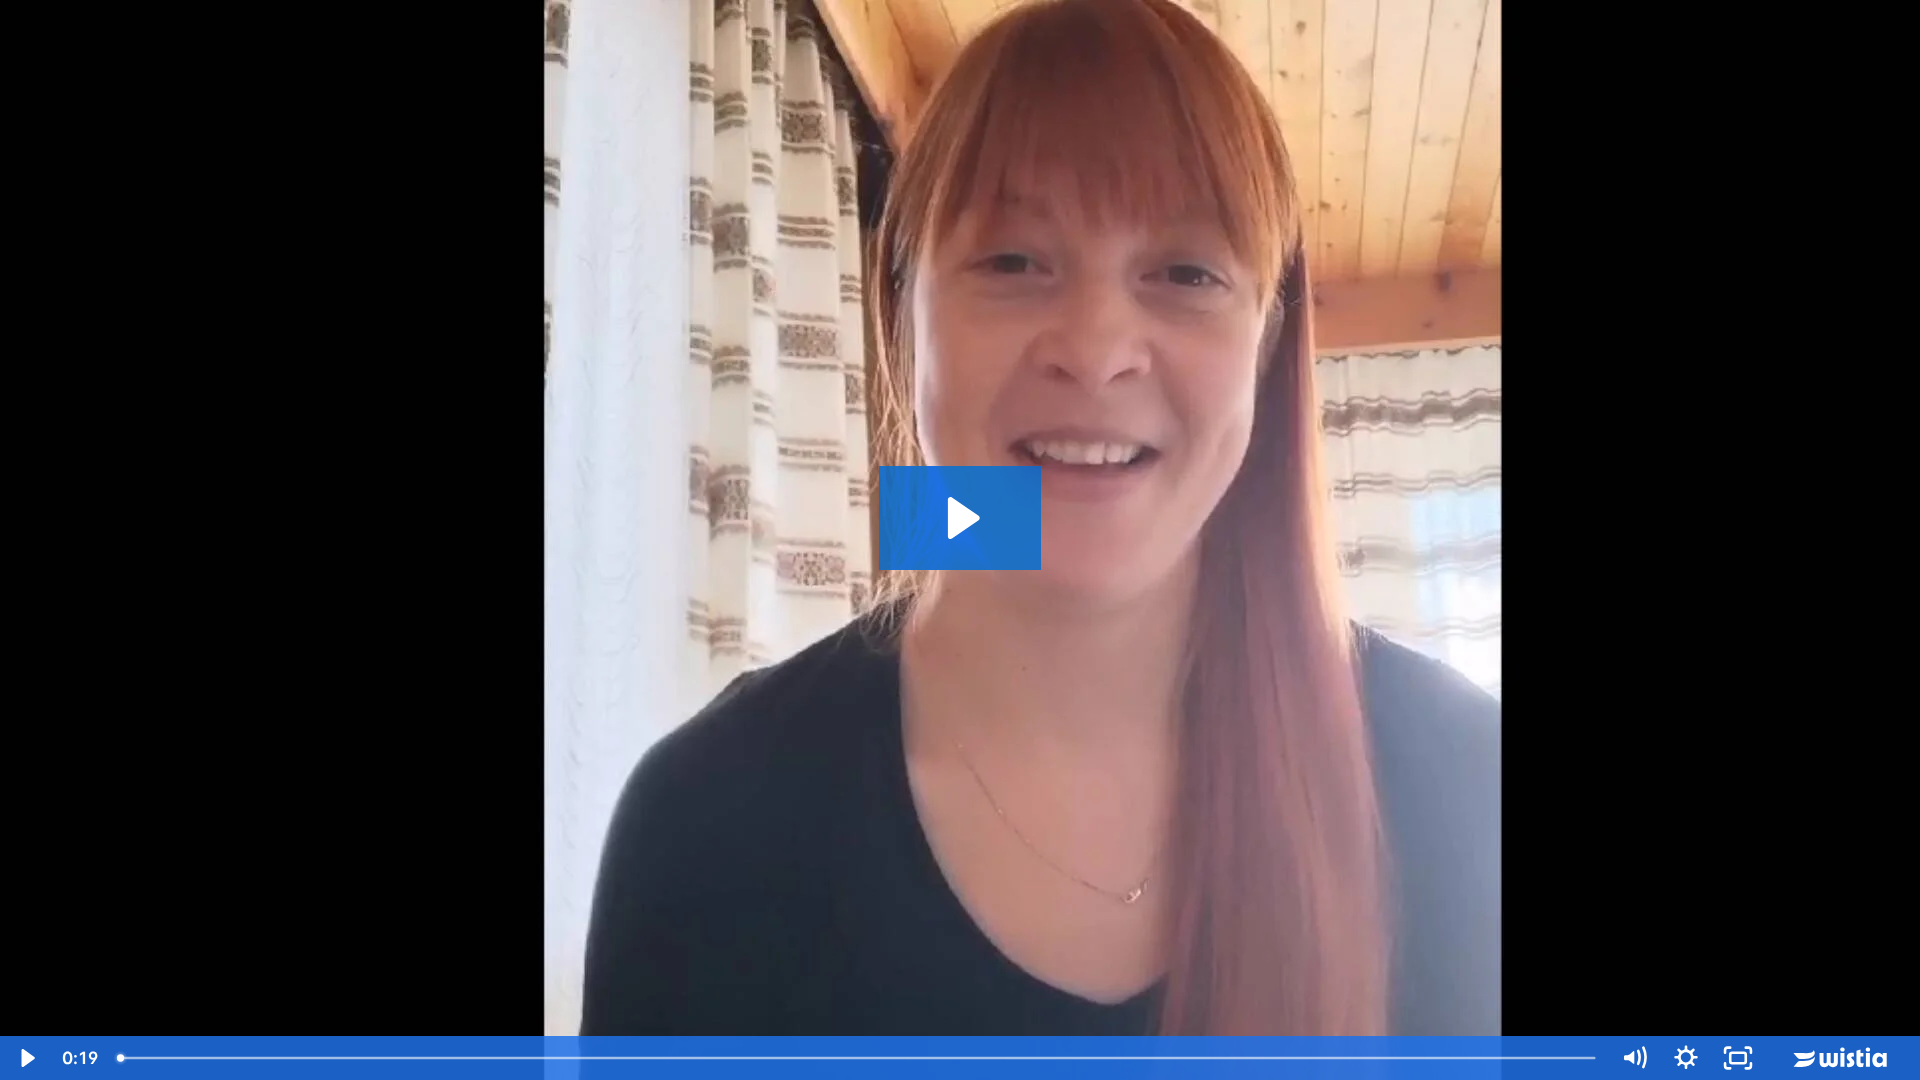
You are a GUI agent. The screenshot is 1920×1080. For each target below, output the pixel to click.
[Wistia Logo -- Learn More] (1842, 1058)
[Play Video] (26, 1058)
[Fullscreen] (1738, 1058)
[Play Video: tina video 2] (960, 518)
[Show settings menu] (1686, 1058)
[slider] (858, 1058)
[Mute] (1634, 1058)
